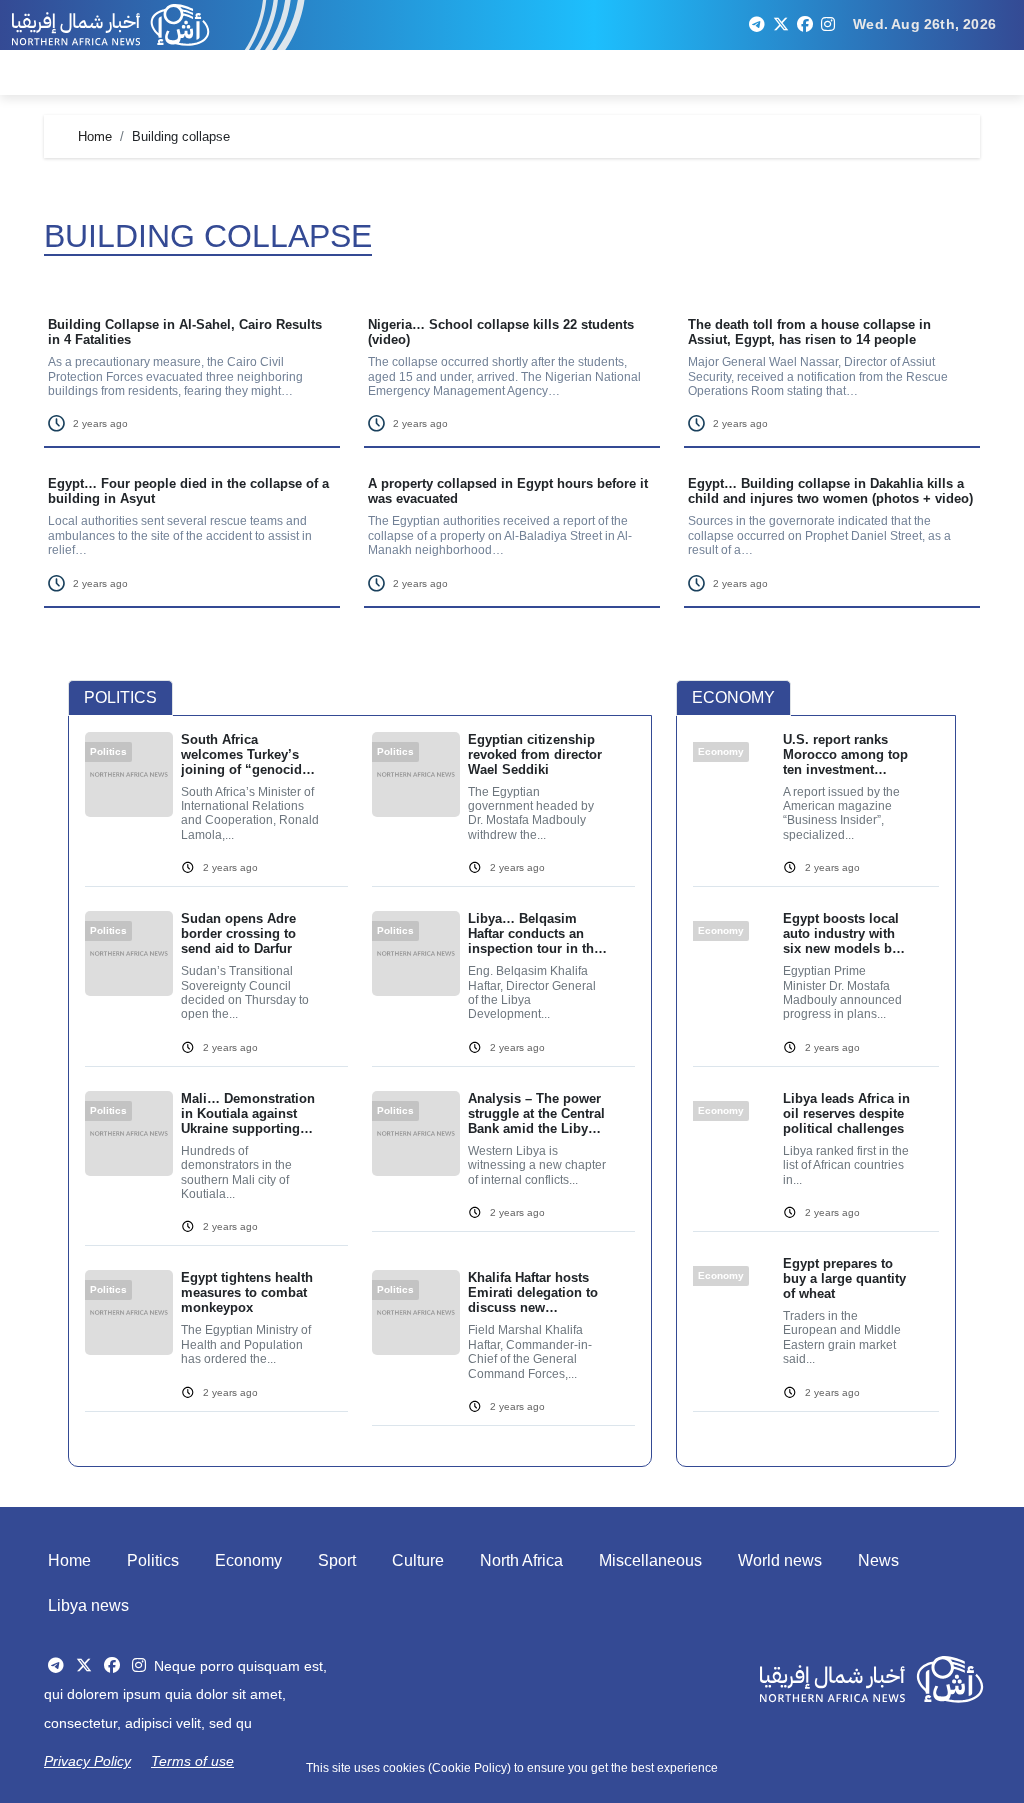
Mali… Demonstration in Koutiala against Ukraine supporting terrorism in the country (248, 1113)
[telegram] (757, 25)
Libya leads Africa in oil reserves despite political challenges (846, 1113)
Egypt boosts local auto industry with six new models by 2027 (841, 933)
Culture (418, 1560)
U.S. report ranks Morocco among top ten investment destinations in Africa (845, 754)
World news (780, 1560)
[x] (781, 25)
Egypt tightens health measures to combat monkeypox (247, 1292)
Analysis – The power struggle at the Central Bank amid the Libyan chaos (536, 1113)
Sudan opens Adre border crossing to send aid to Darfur (238, 933)
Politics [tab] (120, 697)
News (878, 1560)
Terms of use (192, 1761)
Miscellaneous (650, 1560)
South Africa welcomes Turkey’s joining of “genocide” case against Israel (248, 754)
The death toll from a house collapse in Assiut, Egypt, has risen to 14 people (809, 332)
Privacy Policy (87, 1761)
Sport (337, 1560)
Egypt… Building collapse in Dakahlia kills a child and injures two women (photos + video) (830, 491)
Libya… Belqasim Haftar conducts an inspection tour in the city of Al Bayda (534, 933)
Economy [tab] (733, 697)
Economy (248, 1560)
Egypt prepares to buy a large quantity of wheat (844, 1278)
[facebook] (805, 25)
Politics (153, 1560)
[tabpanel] (360, 1091)
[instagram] (828, 25)
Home (69, 1560)
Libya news (88, 1605)
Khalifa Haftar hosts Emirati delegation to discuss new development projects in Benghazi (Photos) (535, 1292)
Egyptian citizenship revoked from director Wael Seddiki (535, 754)
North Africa (521, 1560)
